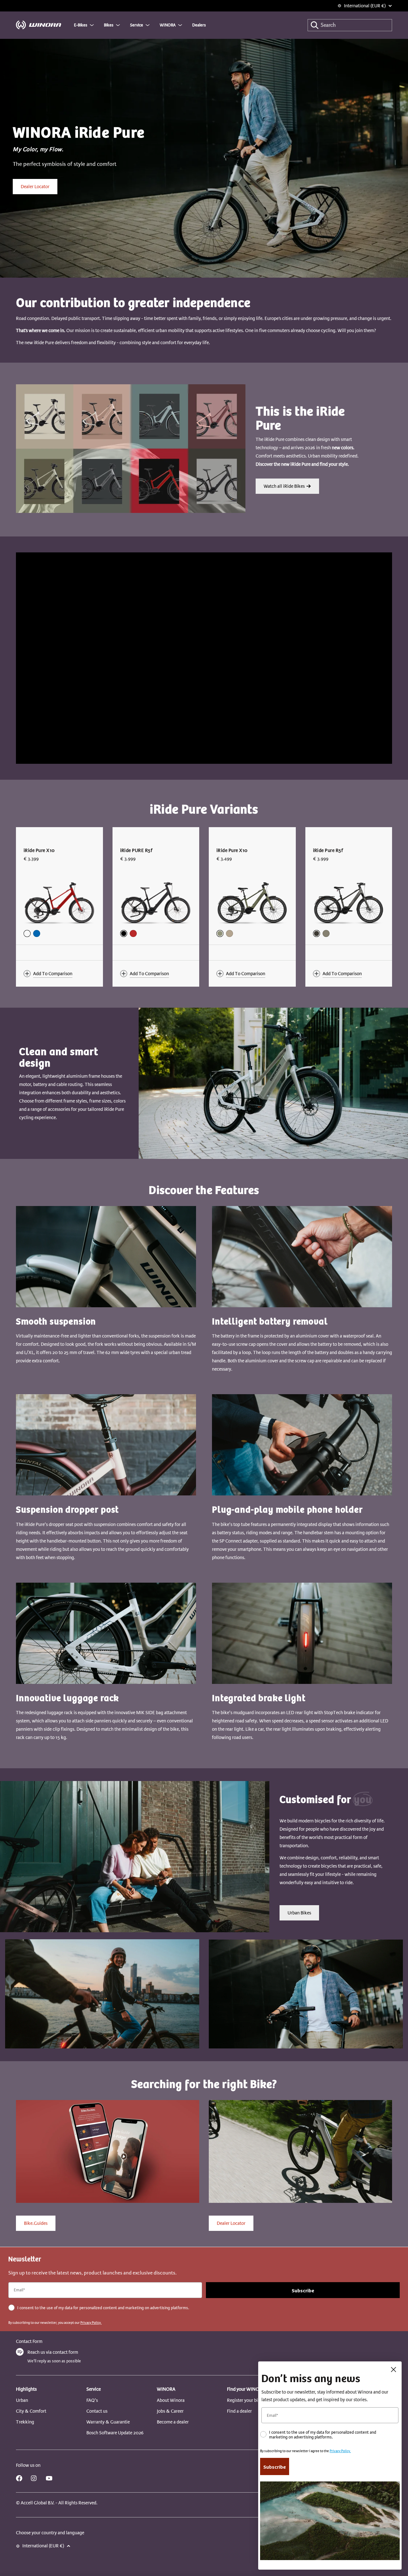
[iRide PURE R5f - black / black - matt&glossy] (124, 933)
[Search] (315, 25)
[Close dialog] (393, 2370)
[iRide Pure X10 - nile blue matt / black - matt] (37, 933)
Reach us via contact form (53, 2352)
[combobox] (350, 25)
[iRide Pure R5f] (349, 901)
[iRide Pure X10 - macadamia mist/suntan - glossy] (229, 933)
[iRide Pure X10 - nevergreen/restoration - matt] (220, 933)
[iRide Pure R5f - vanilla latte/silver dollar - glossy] (326, 933)
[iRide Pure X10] (59, 901)
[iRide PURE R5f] (156, 901)
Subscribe (303, 2290)
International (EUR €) (365, 6)
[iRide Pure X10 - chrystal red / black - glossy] (27, 933)
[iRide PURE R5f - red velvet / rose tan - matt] (133, 933)
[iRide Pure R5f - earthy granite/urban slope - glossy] (317, 933)
